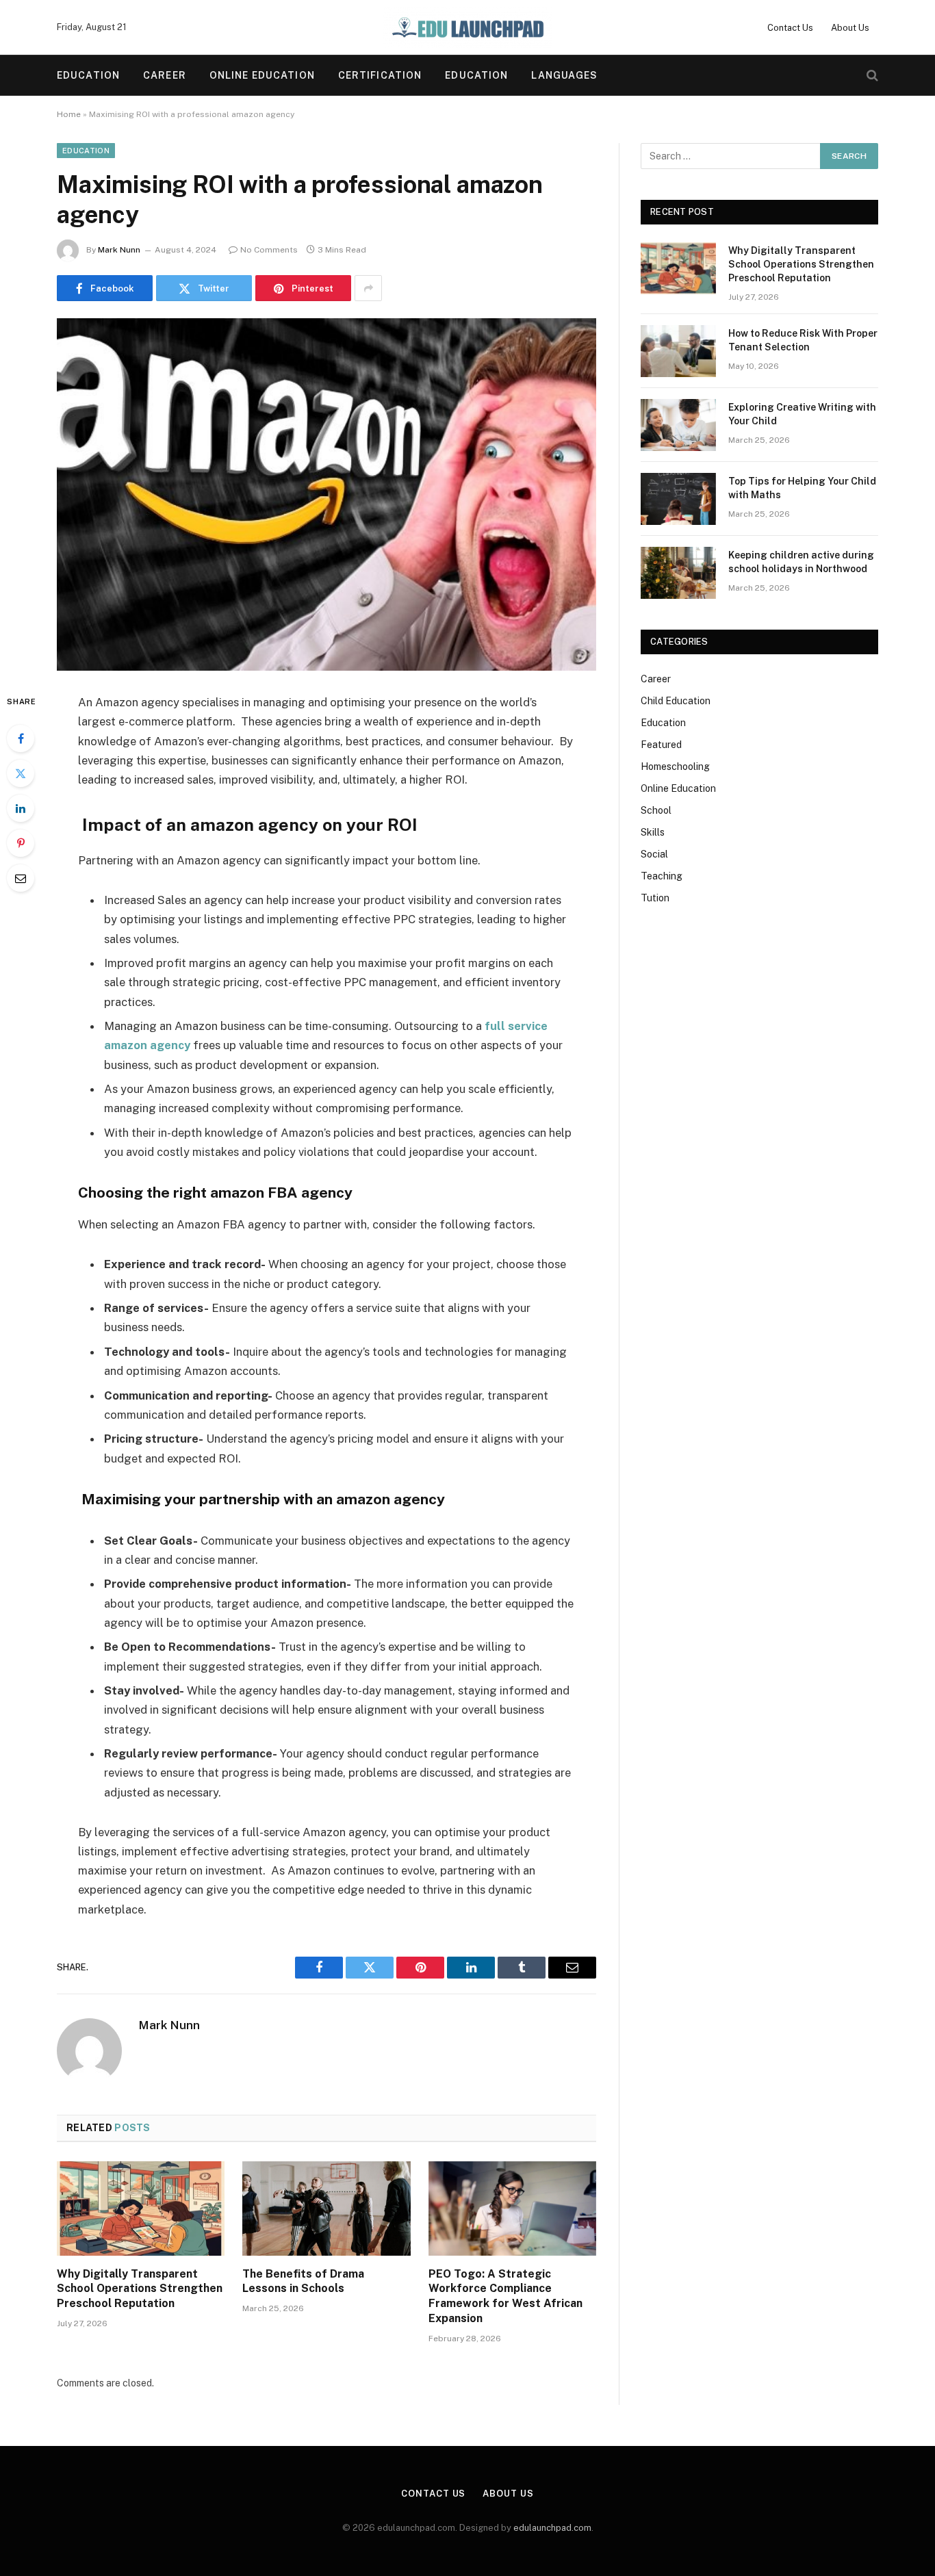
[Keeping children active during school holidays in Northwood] (678, 573)
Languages (564, 75)
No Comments (269, 250)
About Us (850, 28)
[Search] (871, 76)
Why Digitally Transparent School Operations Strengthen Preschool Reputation (140, 2289)
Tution (655, 898)
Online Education (262, 75)
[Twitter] (21, 773)
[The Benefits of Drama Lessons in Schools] (326, 2208)
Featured (661, 745)
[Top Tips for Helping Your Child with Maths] (678, 499)
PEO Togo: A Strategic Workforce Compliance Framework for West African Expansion (505, 2296)
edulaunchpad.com (552, 2528)
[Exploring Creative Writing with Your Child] (678, 425)
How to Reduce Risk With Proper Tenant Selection (803, 340)
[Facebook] (21, 738)
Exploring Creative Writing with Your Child (802, 414)
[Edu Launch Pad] (467, 27)
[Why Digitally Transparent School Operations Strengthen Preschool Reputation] (141, 2208)
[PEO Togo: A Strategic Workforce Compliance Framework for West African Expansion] (512, 2208)
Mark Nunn (119, 250)
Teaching (662, 876)
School (656, 810)
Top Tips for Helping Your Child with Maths (802, 488)
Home (69, 114)
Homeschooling (675, 767)
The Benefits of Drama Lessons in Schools (303, 2281)
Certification (380, 75)
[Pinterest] (21, 843)
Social (654, 854)
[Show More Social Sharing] (368, 288)
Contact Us (790, 28)
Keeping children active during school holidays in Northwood (801, 562)
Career (165, 75)
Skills (653, 832)
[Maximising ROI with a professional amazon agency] (326, 494)
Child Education (676, 701)
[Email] (21, 878)
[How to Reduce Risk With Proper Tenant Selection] (678, 351)
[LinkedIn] (21, 808)
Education (88, 75)
